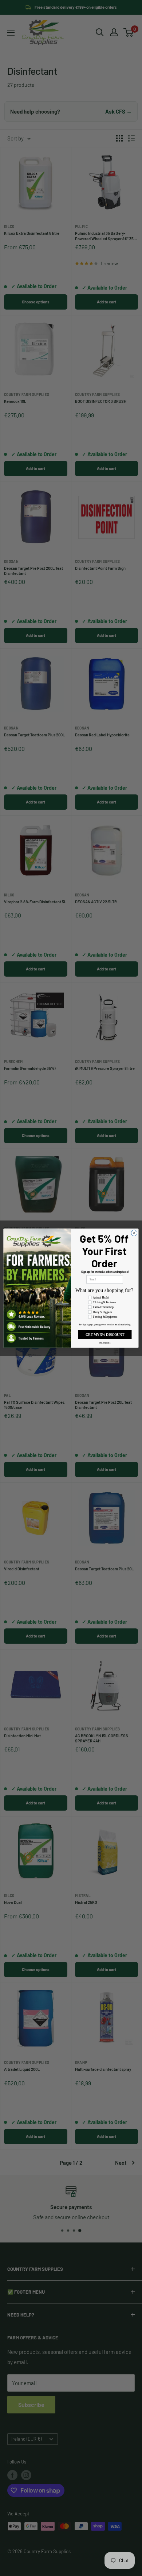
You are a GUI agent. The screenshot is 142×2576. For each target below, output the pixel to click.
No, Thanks (105, 1342)
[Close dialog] (134, 1233)
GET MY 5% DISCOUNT (105, 1334)
